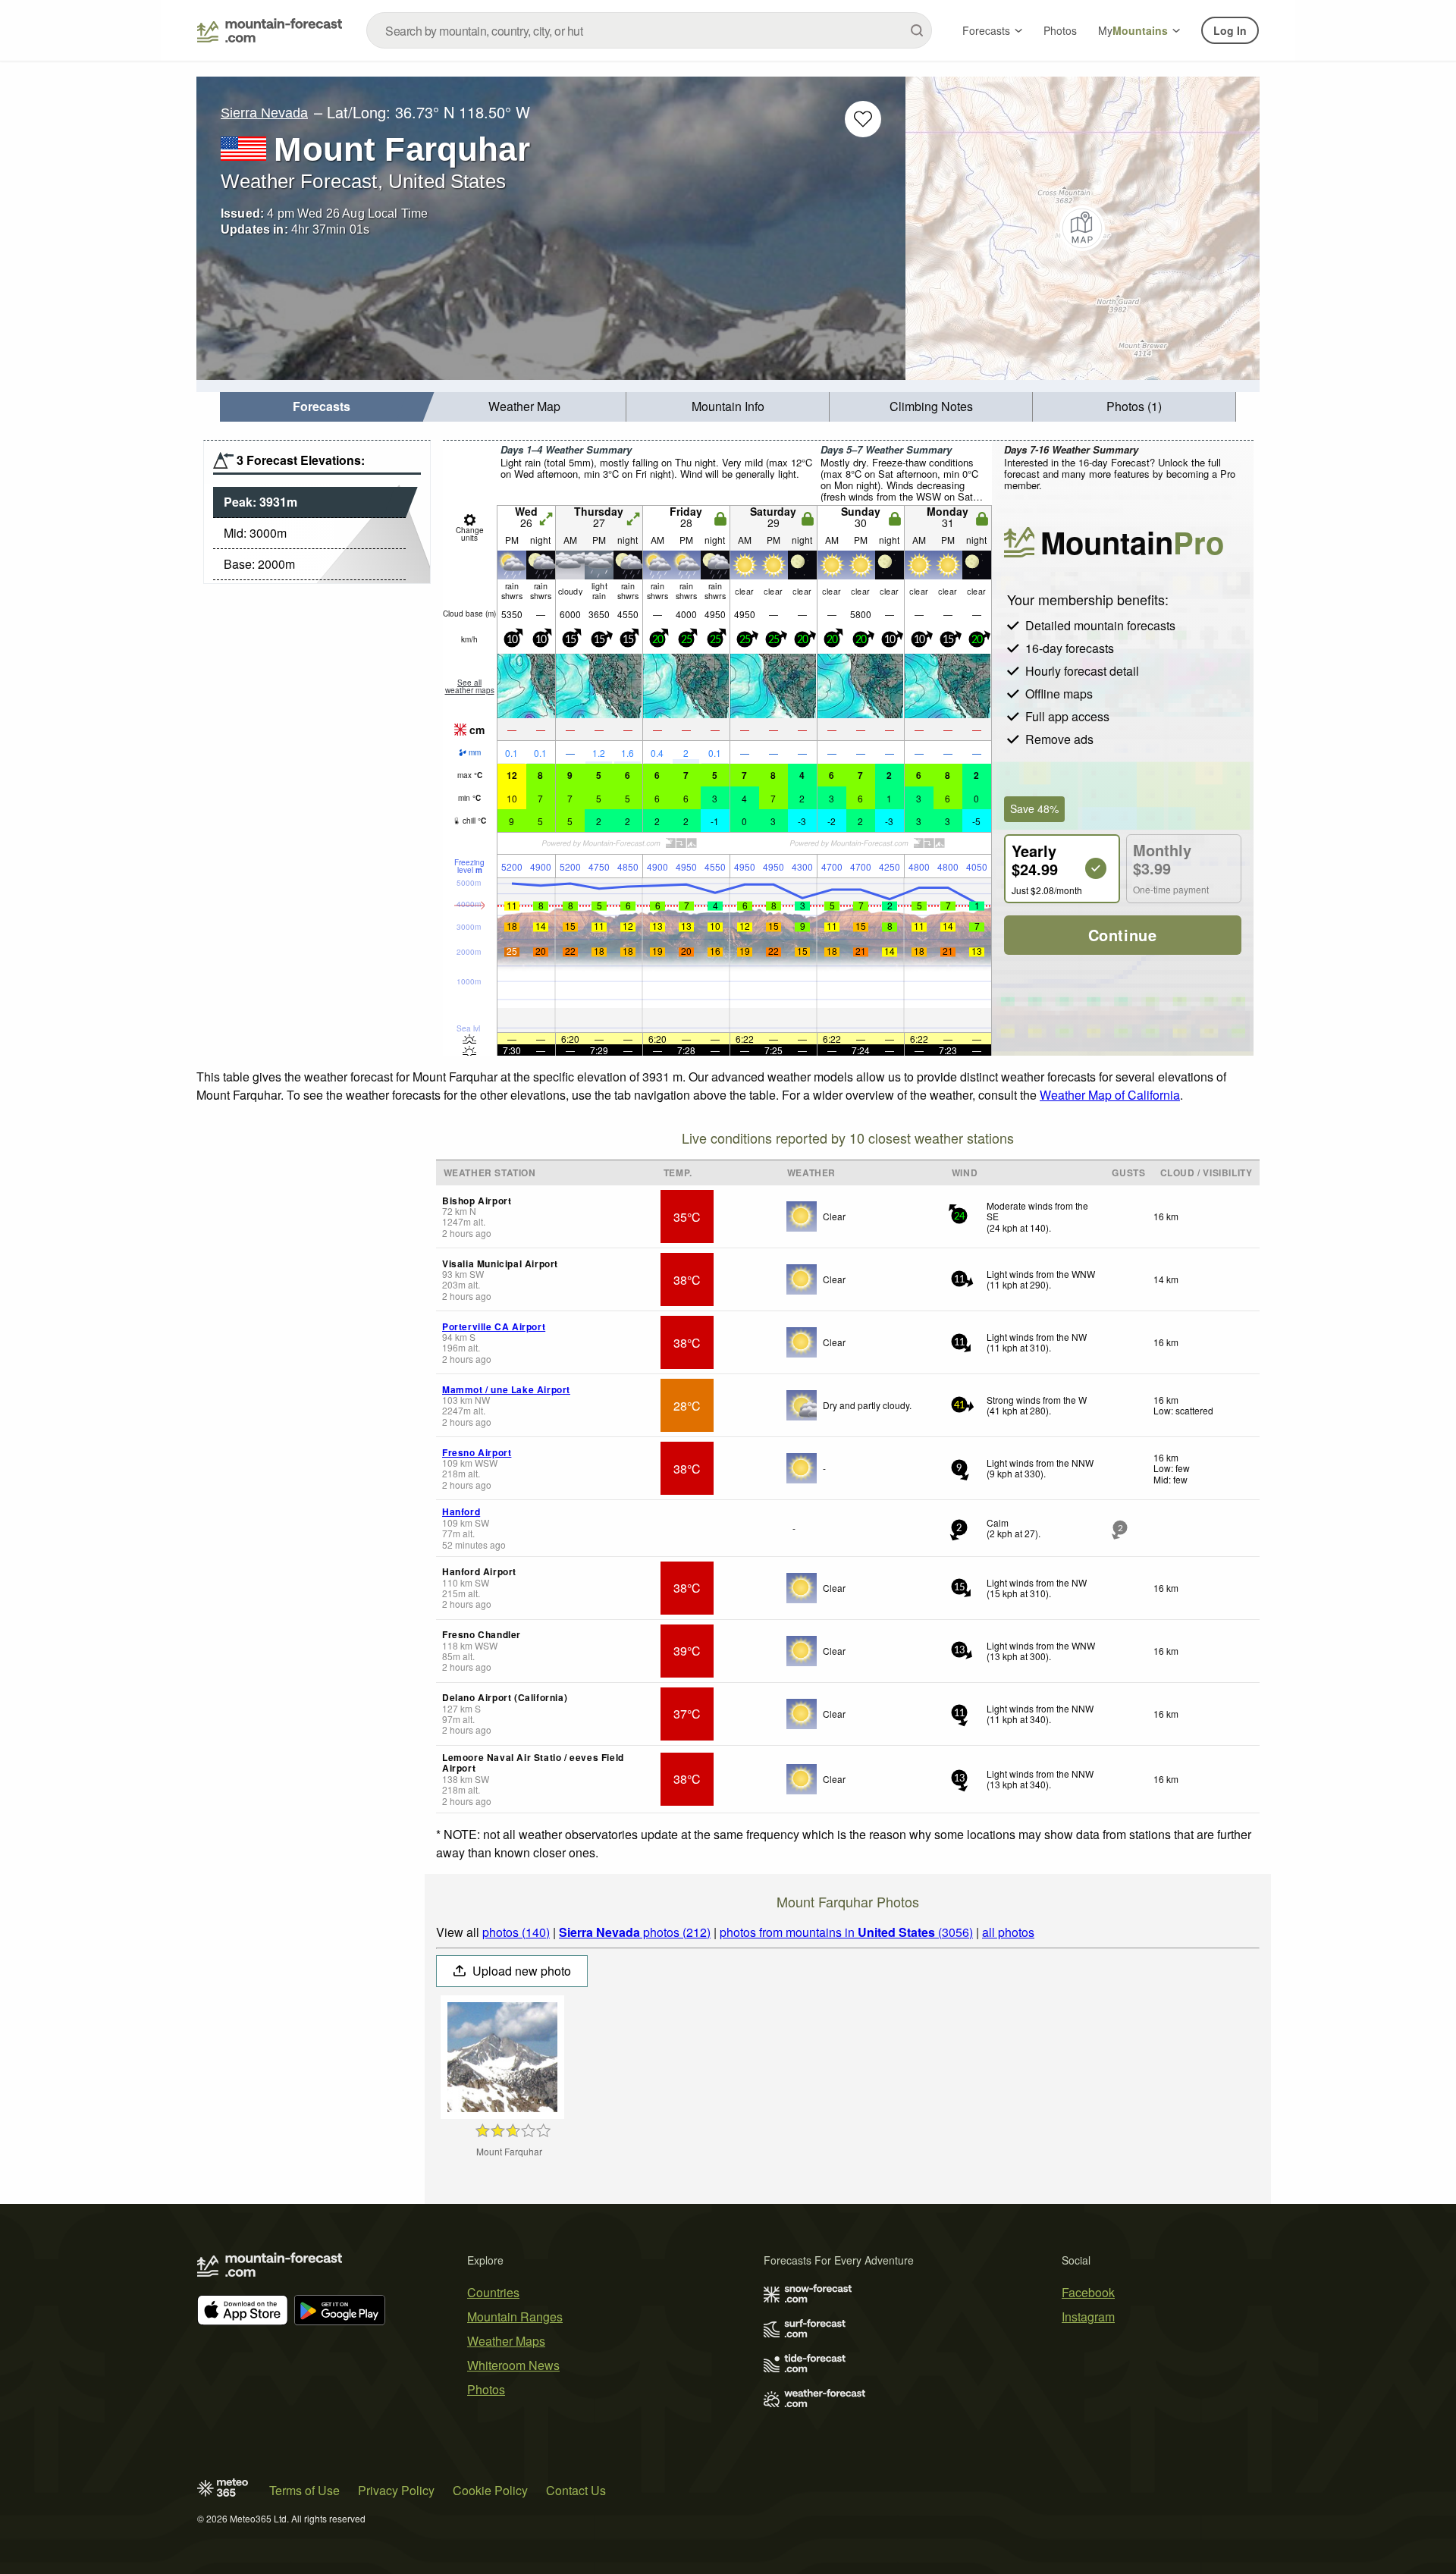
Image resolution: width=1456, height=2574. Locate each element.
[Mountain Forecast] (270, 30)
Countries (493, 2292)
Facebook (1088, 2292)
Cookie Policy (490, 2490)
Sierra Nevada (264, 113)
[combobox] (649, 30)
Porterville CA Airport (494, 1326)
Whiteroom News (513, 2365)
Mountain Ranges (515, 2317)
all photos (1008, 1932)
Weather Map (524, 406)
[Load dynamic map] (1083, 228)
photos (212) (635, 1932)
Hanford (461, 1511)
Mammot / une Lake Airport (506, 1389)
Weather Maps (506, 2341)
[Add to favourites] (863, 119)
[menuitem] (322, 407)
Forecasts (986, 30)
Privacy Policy (396, 2490)
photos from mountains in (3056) (846, 1932)
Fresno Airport (477, 1452)
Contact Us (576, 2490)
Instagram (1088, 2317)
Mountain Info (728, 406)
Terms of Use (304, 2490)
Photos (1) (1134, 406)
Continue (1123, 935)
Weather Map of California (1110, 1095)
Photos (1060, 30)
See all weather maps (470, 686)
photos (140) (516, 1932)
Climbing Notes (931, 406)
